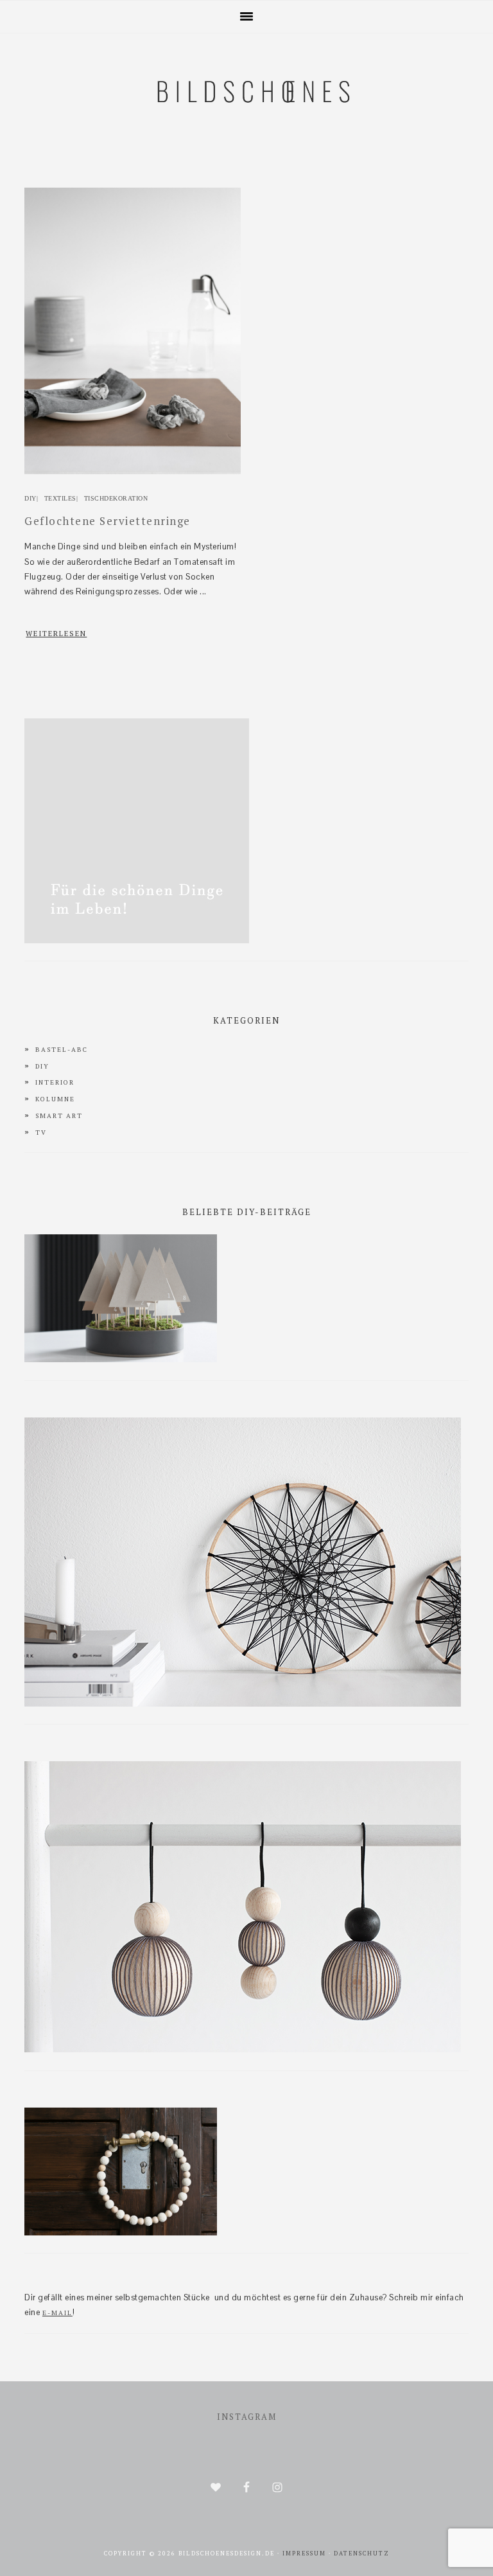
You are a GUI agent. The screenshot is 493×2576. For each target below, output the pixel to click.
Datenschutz (362, 2554)
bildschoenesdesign (246, 155)
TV (41, 1133)
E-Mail (57, 2313)
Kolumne (55, 1099)
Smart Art (59, 1116)
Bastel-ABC (62, 1050)
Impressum (304, 2554)
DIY (30, 498)
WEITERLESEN (56, 634)
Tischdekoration (116, 498)
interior (55, 1082)
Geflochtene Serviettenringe (108, 521)
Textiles (60, 498)
